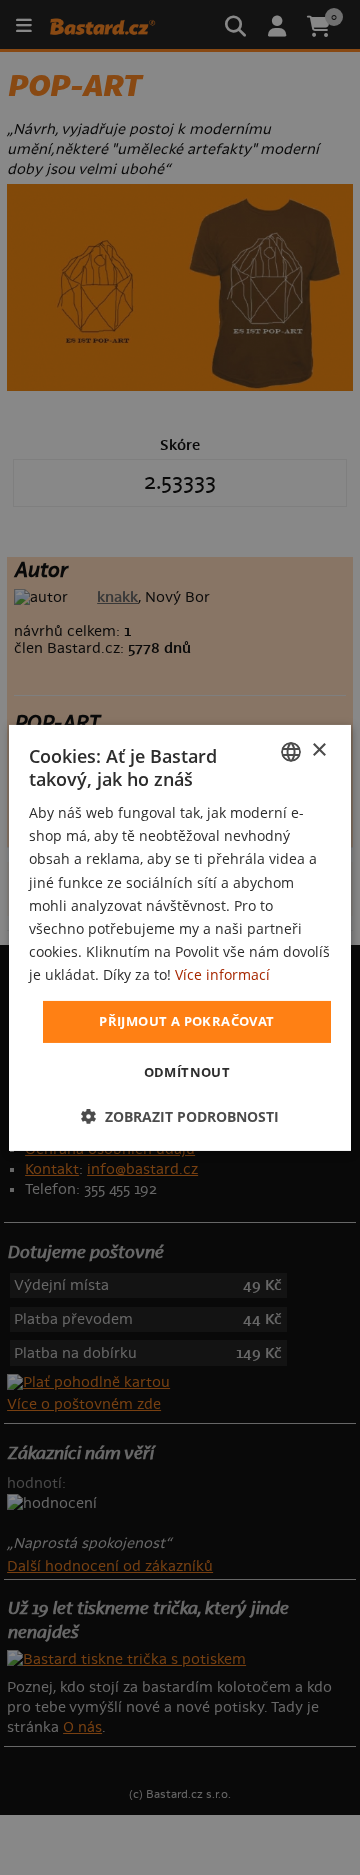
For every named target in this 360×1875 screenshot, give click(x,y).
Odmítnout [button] (187, 1072)
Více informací (222, 974)
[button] (180, 1116)
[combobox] (291, 751)
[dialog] (180, 937)
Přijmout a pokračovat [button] (186, 1021)
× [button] (318, 750)
